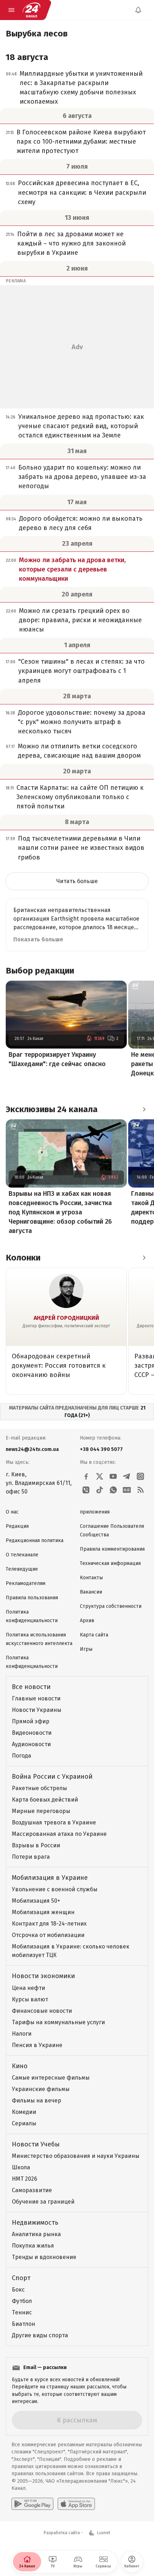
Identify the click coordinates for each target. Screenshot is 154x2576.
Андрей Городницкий (66, 1318)
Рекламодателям (26, 1583)
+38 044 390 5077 (101, 1449)
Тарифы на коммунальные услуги (58, 2022)
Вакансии (91, 1592)
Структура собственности (111, 1606)
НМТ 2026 (25, 2179)
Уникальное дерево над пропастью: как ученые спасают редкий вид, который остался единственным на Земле (81, 426)
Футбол (22, 2301)
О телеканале (22, 1555)
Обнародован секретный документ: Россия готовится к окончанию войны (59, 1366)
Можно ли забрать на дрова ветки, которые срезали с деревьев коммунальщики (72, 569)
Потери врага (31, 1857)
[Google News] (127, 1490)
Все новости (31, 1687)
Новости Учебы (36, 2144)
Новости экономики (43, 1976)
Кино (20, 2066)
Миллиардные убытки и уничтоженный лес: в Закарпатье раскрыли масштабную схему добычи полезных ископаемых (81, 88)
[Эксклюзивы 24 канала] (144, 1109)
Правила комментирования (112, 1549)
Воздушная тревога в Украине (54, 1822)
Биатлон (23, 2324)
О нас (12, 1512)
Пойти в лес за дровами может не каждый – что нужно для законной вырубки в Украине (71, 243)
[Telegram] (127, 1476)
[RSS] (140, 1490)
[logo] (32, 10)
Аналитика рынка (36, 2234)
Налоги (22, 2034)
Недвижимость (35, 2223)
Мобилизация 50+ (36, 1901)
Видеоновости (32, 1733)
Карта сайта (94, 1635)
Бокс (18, 2290)
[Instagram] (140, 1476)
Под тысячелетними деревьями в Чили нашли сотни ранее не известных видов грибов (81, 848)
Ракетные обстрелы (39, 1788)
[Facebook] (86, 1476)
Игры (86, 1649)
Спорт (21, 2278)
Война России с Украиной (52, 1777)
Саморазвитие (32, 2190)
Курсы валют (30, 1999)
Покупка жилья (33, 2246)
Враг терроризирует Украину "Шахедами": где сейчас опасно (57, 1059)
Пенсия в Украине (37, 2045)
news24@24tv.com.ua (32, 1449)
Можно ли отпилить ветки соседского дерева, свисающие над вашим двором (79, 751)
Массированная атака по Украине (59, 1834)
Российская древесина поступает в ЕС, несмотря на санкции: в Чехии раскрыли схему (82, 192)
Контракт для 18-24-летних (49, 1924)
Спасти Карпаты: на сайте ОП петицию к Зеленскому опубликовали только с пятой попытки (80, 797)
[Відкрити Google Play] (32, 2504)
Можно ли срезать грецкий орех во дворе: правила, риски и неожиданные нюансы (80, 620)
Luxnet (104, 2533)
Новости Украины (37, 1710)
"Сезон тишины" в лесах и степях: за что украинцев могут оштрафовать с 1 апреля (81, 671)
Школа (21, 2167)
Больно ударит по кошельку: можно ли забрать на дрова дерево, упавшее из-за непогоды (82, 477)
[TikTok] (100, 1490)
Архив (87, 1621)
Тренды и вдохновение (44, 2257)
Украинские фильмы (41, 2089)
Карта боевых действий (45, 1800)
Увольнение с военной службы (55, 1889)
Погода (21, 1756)
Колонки (23, 1258)
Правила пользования (32, 1598)
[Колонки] (144, 1258)
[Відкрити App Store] (76, 2504)
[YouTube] (113, 1476)
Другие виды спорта (40, 2335)
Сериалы (24, 2123)
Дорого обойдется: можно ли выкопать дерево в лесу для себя (81, 523)
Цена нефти (28, 1988)
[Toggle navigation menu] (11, 10)
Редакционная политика (35, 1540)
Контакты (91, 1578)
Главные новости (36, 1698)
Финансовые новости (42, 2011)
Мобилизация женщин (43, 1912)
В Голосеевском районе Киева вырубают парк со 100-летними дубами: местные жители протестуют (81, 142)
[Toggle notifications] (138, 10)
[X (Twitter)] (100, 1476)
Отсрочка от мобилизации (48, 1935)
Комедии (24, 2112)
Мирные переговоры (41, 1811)
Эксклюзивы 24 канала (52, 1109)
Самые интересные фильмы (51, 2078)
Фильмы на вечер (37, 2101)
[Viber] (86, 1490)
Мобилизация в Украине (50, 1878)
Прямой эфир (31, 1721)
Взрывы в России (36, 1845)
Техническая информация (110, 1563)
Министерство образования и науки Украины (76, 2156)
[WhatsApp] (113, 1490)
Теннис (22, 2312)
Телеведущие (22, 1569)
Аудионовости (31, 1744)
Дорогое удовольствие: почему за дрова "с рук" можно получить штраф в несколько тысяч (82, 722)
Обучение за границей (43, 2202)
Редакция (17, 1526)
